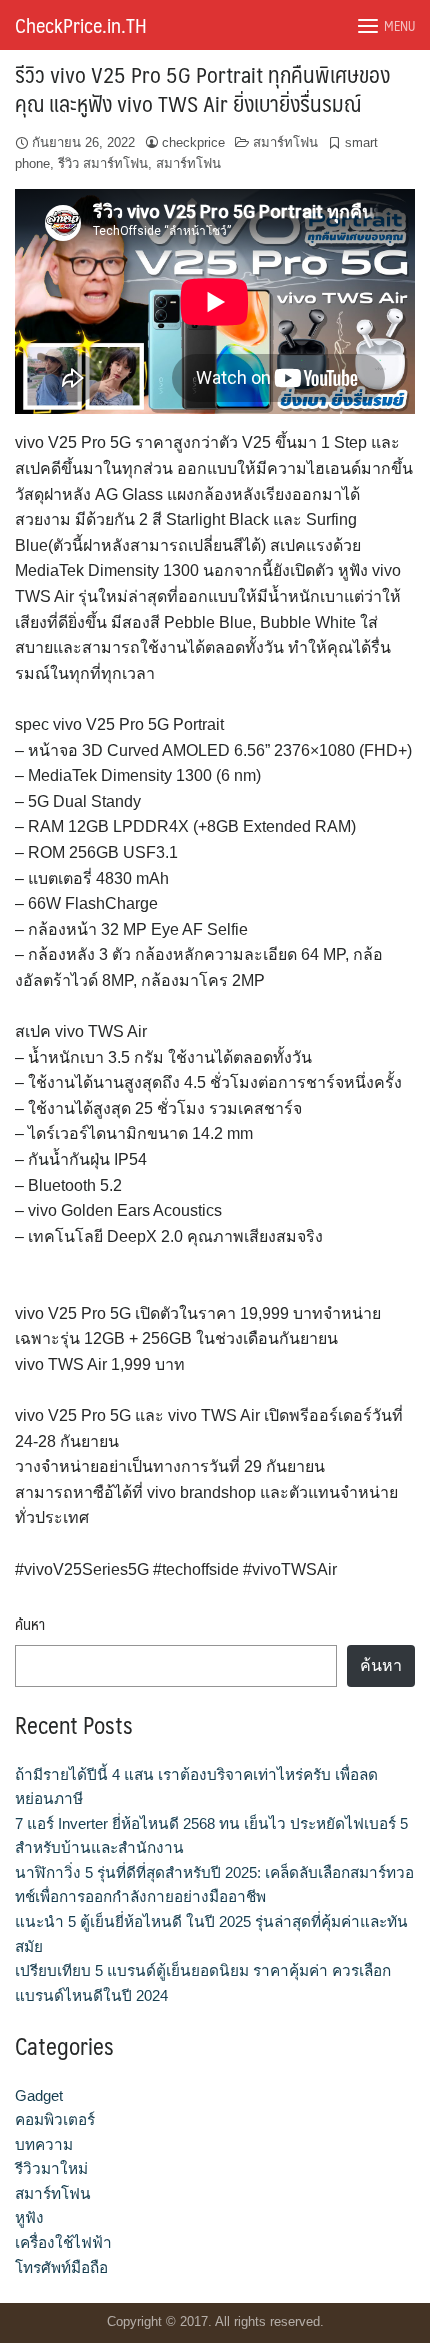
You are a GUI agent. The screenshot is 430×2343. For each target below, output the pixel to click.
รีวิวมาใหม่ (51, 2168)
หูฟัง (29, 2217)
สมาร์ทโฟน (285, 142)
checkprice (193, 142)
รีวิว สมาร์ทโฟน (103, 163)
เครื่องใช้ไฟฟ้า (63, 2242)
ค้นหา (30, 1624)
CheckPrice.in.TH (81, 25)
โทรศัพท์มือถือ (61, 2267)
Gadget (39, 2095)
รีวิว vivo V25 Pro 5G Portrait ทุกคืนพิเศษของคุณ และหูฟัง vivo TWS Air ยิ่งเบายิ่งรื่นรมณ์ (202, 88)
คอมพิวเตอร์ (55, 2119)
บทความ (44, 2144)
